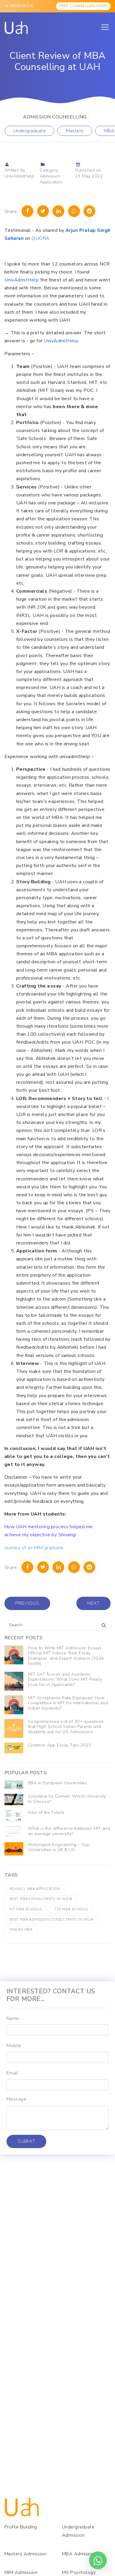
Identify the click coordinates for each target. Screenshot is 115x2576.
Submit (26, 2141)
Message (16, 2099)
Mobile (14, 2046)
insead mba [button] (21, 1930)
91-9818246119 (18, 6)
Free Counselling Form (83, 6)
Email (12, 2073)
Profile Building (21, 2527)
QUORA (41, 238)
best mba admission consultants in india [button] (52, 1920)
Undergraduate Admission (78, 2531)
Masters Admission (25, 2554)
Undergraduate (29, 131)
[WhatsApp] (74, 211)
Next (93, 1603)
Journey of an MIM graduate (34, 1548)
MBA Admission (79, 2554)
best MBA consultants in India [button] (41, 1899)
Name (13, 2018)
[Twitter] (43, 211)
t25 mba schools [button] (71, 1909)
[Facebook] (27, 211)
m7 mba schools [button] (26, 1909)
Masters (75, 131)
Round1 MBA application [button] (35, 1889)
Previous (27, 1603)
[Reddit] (89, 211)
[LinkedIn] (58, 211)
